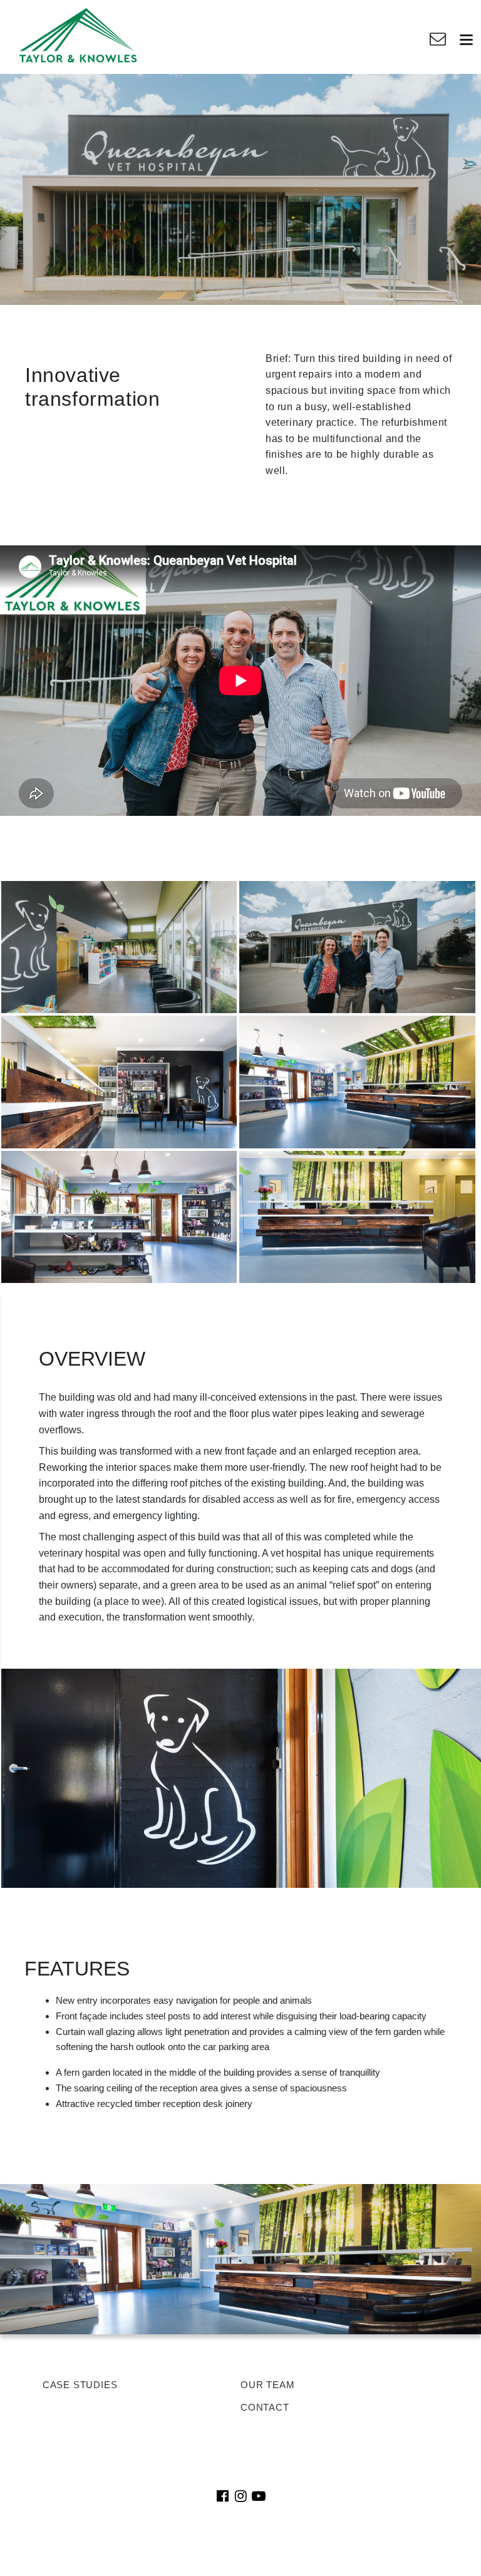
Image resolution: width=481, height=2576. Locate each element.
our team (267, 2385)
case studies (80, 2385)
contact (265, 2407)
